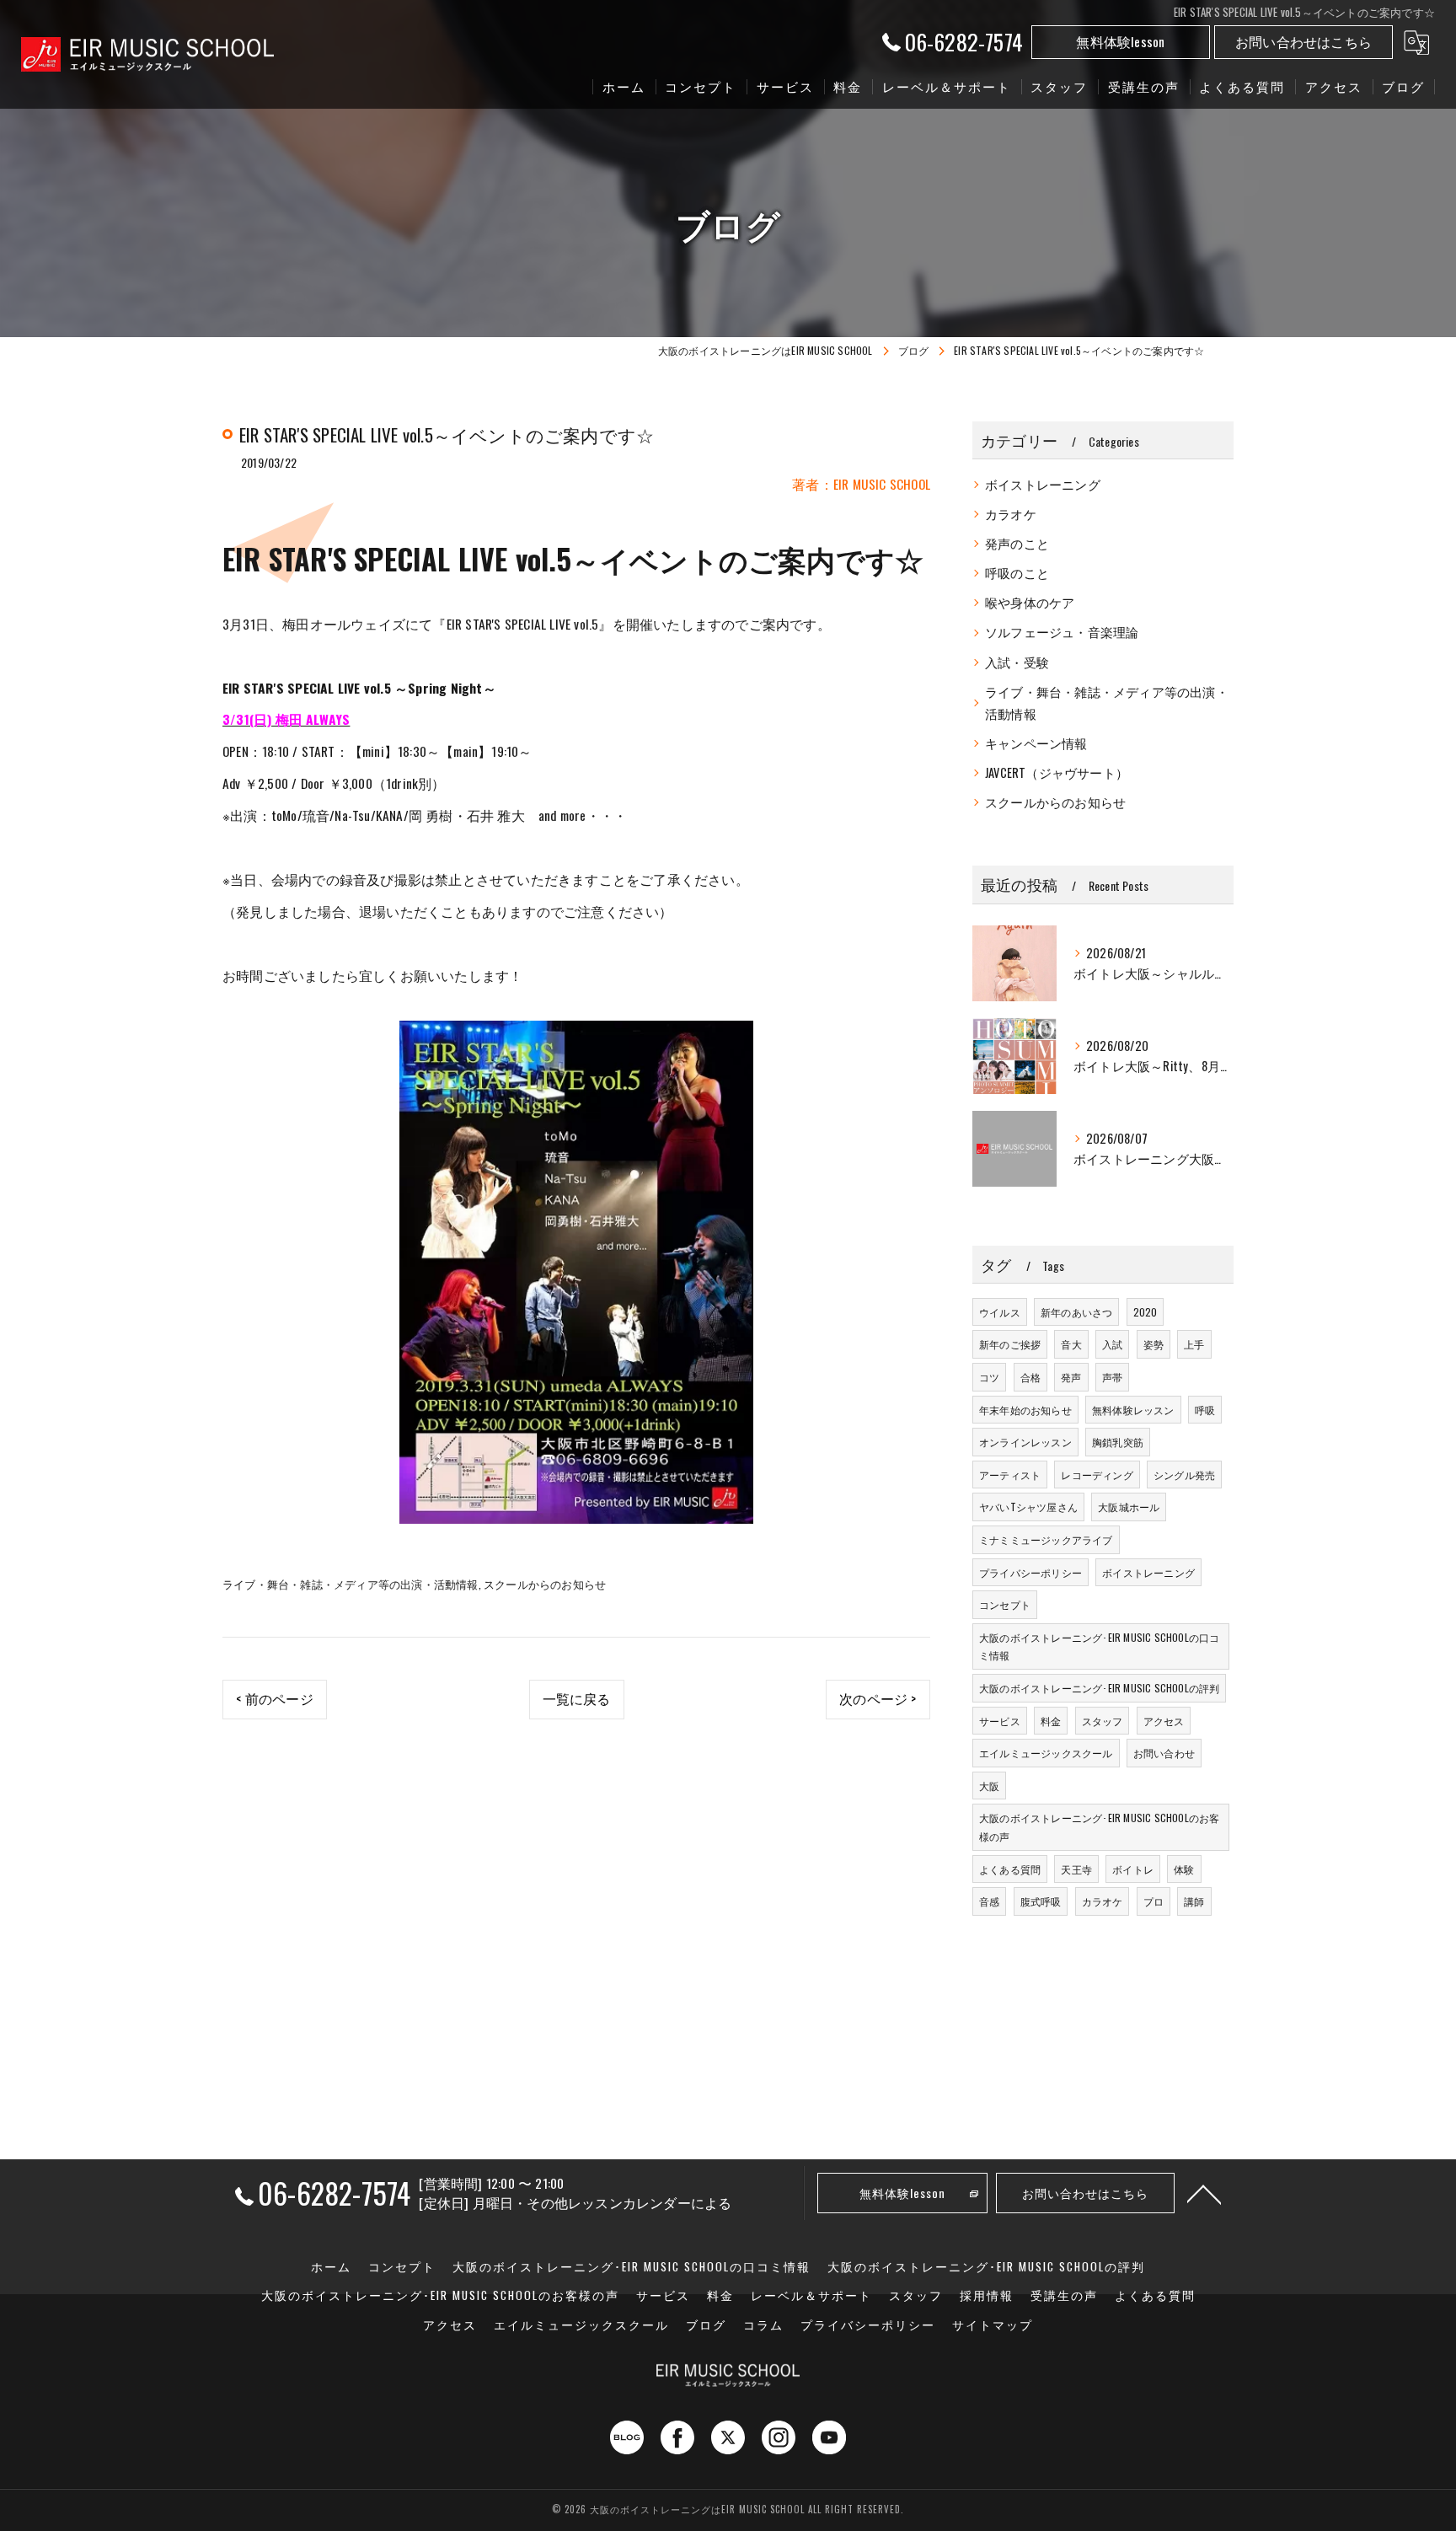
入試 (1112, 1344)
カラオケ (1011, 514)
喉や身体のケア (1030, 602)
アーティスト (1010, 1475)
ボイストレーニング (1043, 484)
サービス (1000, 1721)
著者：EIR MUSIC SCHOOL (861, 484)
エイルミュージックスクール (1046, 1753)
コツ (989, 1377)
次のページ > (878, 1698)
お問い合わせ (1164, 1753)
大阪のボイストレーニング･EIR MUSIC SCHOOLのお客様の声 (1099, 1827)
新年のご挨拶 (1010, 1344)
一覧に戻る (577, 1698)
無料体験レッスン (1133, 1410)
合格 (1030, 1377)
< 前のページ (274, 1698)
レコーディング (1097, 1475)
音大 (1071, 1344)
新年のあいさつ (1076, 1312)
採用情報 (987, 2295)
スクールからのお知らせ (545, 1584)
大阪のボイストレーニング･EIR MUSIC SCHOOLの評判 (1099, 1688)
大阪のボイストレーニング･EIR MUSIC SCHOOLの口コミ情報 (1099, 1646)
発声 (1071, 1377)
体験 (1184, 1869)
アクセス (1164, 1721)
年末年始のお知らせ (1025, 1410)
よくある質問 (1010, 1869)
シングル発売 (1184, 1475)
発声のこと (1017, 543)
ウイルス (1000, 1312)
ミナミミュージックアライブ (1046, 1539)
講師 (1194, 1901)
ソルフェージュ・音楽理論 (1062, 632)
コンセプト (1005, 1604)
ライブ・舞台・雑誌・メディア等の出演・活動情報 (351, 1584)
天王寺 (1076, 1869)
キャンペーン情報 (1036, 743)
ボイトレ (1133, 1869)
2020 (1146, 1312)
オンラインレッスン (1025, 1442)
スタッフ (1103, 1721)
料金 (1051, 1721)
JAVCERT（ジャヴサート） (1057, 772)
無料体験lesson (1120, 41)
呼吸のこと (1017, 573)
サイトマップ (993, 2325)
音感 (989, 1901)
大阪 (989, 1786)
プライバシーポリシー (1030, 1572)
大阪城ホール (1129, 1507)
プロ (1154, 1901)
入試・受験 (1017, 662)
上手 (1194, 1344)
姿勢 (1154, 1344)
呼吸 (1205, 1410)
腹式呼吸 (1041, 1901)
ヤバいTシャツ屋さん (1028, 1507)
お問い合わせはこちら (1303, 41)
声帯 (1112, 1377)
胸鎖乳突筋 (1118, 1442)
